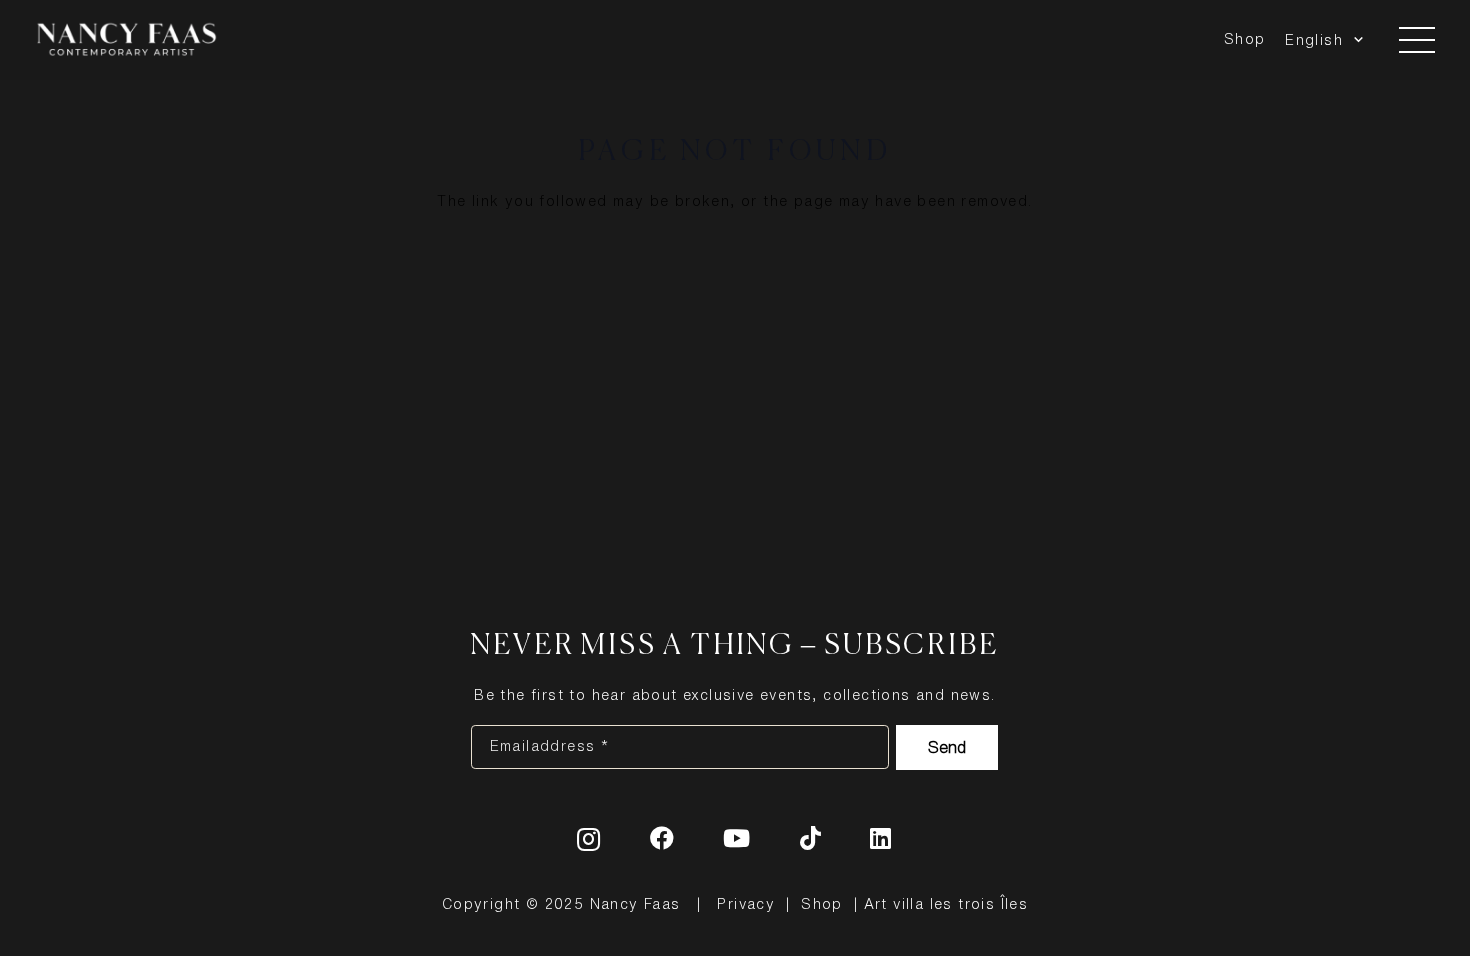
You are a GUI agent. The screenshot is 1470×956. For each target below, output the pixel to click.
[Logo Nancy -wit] (126, 40)
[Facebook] (662, 838)
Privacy (746, 904)
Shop (822, 904)
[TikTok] (811, 838)
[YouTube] (737, 838)
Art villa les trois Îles (946, 904)
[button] (1355, 40)
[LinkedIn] (881, 838)
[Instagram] (589, 839)
